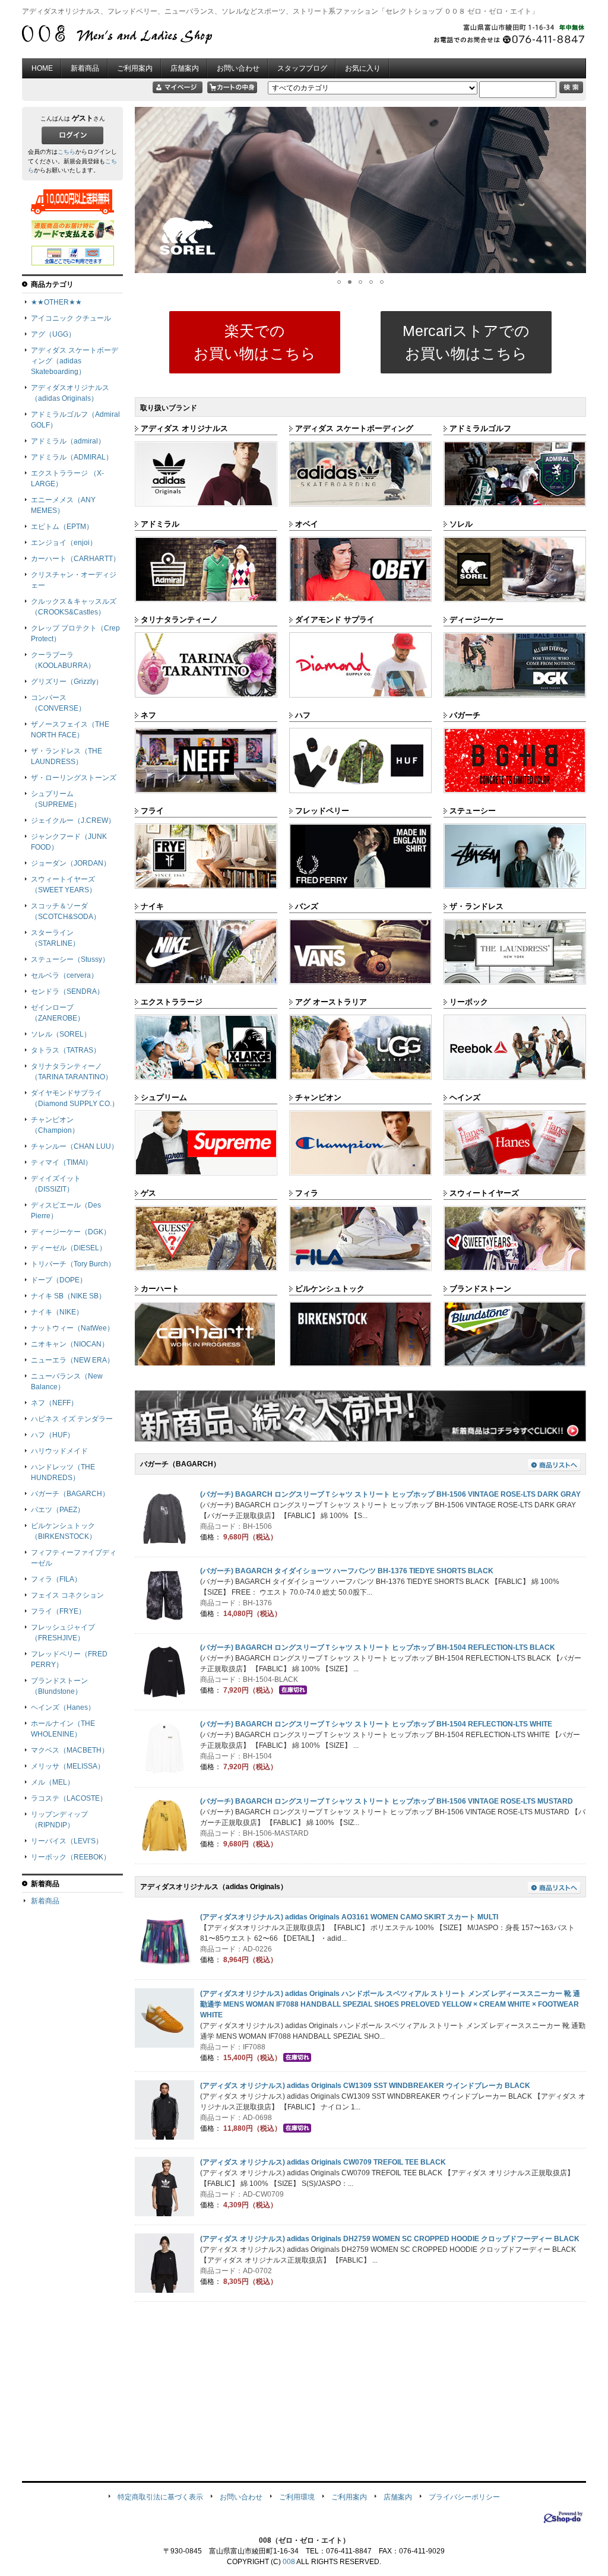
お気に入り (363, 68)
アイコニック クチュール (71, 318)
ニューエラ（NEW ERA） (72, 1360)
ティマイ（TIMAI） (61, 1162)
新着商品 (85, 68)
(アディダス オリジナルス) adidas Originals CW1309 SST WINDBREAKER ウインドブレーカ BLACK (365, 2086)
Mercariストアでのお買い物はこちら (466, 342)
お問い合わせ (238, 68)
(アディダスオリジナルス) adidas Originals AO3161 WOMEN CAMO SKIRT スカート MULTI (349, 1917)
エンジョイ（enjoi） (64, 543)
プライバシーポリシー (464, 2497)
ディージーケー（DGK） (71, 1232)
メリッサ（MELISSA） (68, 1766)
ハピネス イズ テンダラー (72, 1419)
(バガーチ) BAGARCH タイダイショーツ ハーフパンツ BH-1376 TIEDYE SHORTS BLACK (347, 1571)
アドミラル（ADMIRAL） (72, 457)
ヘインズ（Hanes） (63, 1707)
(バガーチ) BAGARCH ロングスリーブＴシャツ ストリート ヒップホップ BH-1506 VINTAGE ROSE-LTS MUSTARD (387, 1801)
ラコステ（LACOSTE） (69, 1798)
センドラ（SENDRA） (67, 991)
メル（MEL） (53, 1782)
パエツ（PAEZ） (58, 1510)
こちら (66, 152)
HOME (42, 68)
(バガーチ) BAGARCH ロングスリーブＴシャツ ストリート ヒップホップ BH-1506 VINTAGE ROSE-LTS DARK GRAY (390, 1494)
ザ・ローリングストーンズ (74, 778)
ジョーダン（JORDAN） (71, 863)
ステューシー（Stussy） (70, 959)
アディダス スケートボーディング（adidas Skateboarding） (75, 361)
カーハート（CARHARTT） (75, 559)
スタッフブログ (302, 68)
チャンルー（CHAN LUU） (75, 1146)
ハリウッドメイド (59, 1451)
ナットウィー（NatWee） (72, 1328)
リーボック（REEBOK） (71, 1857)
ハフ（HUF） (53, 1435)
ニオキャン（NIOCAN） (70, 1344)
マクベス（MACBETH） (70, 1750)
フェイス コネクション (67, 1595)
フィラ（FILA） (56, 1579)
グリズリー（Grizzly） (67, 682)
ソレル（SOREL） (61, 1034)
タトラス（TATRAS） (66, 1050)
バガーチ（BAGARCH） (70, 1494)
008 (289, 2562)
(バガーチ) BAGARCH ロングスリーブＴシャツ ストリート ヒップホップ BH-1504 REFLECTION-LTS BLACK (378, 1647)
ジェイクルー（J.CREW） (73, 820)
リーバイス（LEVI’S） (67, 1841)
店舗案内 (185, 68)
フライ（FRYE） (58, 1611)
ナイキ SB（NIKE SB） (68, 1296)
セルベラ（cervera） (64, 975)
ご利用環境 (297, 2497)
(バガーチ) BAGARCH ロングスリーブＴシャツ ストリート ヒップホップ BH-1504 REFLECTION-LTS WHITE (376, 1724)
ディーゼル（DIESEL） (69, 1248)
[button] (145, 190)
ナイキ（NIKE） (57, 1312)
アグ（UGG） (53, 334)
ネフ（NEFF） (54, 1403)
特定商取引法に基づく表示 (160, 2497)
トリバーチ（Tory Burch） (73, 1264)
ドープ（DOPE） (59, 1280)
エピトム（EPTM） (62, 527)
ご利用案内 (135, 68)
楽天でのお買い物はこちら (255, 342)
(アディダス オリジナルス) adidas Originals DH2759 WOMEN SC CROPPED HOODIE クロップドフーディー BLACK (390, 2239)
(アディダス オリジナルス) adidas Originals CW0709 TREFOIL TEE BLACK (323, 2162)
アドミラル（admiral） (68, 441)
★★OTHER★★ (56, 302)
